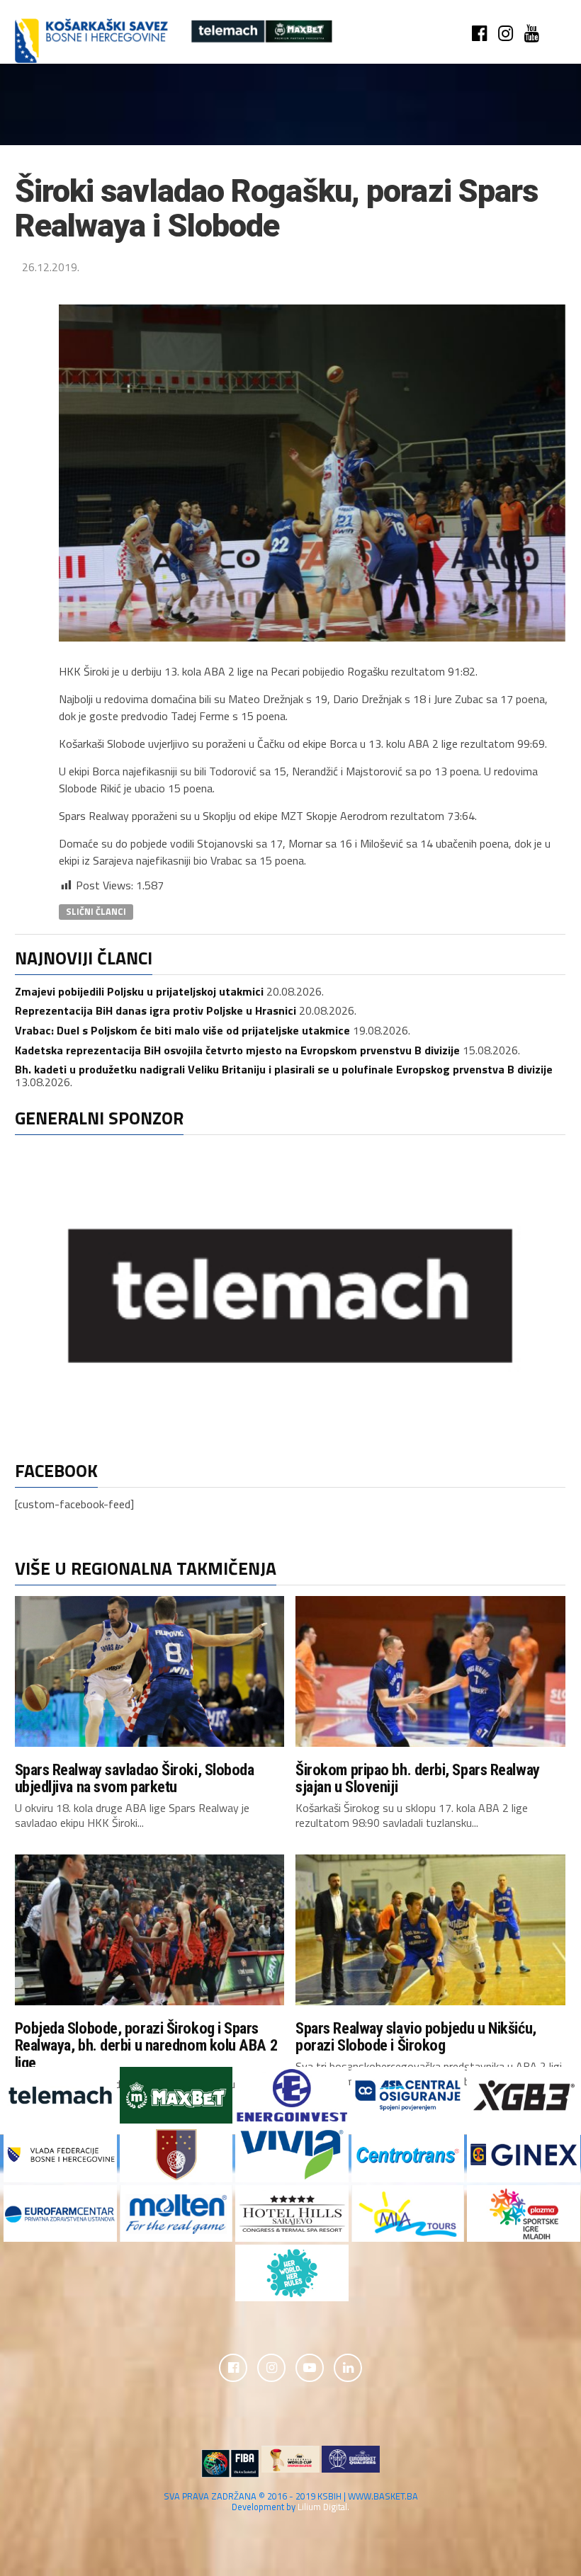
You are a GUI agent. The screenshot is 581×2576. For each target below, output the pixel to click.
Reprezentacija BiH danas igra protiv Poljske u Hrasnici (156, 1010)
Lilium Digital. (323, 2507)
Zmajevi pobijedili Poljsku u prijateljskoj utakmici (139, 991)
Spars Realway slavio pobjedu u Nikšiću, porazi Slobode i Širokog (416, 2037)
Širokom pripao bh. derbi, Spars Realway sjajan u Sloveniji (418, 1778)
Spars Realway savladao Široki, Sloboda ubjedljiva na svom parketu (135, 1778)
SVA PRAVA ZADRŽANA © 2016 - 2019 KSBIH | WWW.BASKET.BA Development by (291, 2501)
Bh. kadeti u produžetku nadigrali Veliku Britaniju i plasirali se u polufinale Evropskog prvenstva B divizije (284, 1069)
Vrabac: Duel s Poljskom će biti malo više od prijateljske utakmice (182, 1030)
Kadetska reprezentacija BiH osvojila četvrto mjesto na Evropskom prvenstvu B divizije (237, 1050)
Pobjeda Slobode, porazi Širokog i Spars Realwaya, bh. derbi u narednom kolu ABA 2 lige (146, 2045)
